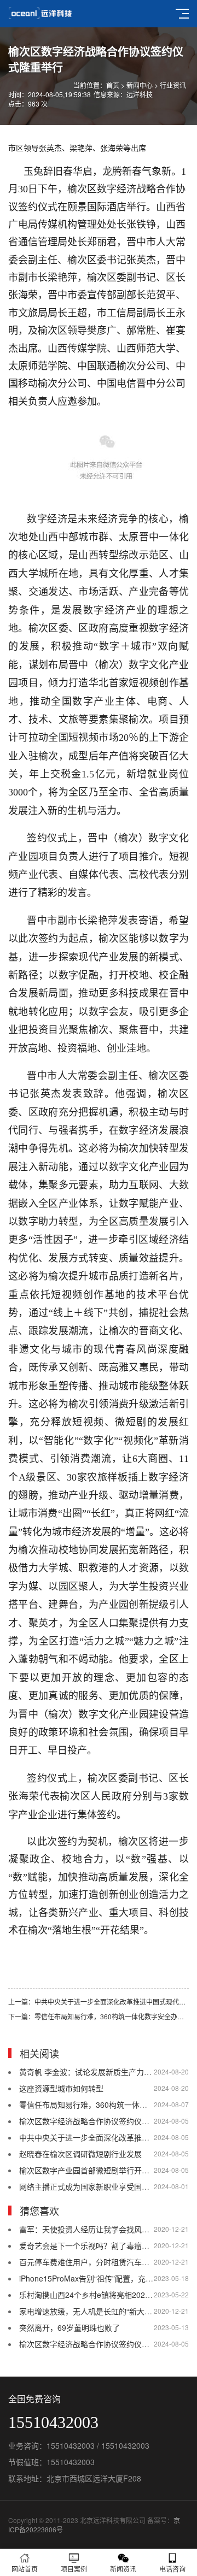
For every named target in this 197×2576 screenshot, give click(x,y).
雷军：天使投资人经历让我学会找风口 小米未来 (101, 2229)
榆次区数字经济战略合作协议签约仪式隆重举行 (100, 2121)
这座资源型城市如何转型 (61, 2088)
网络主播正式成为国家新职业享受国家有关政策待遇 (107, 2186)
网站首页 (25, 2569)
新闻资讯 (123, 2569)
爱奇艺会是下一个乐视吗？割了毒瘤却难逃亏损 (100, 2245)
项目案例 (74, 2569)
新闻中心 (140, 85)
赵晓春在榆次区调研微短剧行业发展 (80, 2154)
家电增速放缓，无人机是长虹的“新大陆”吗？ (95, 2311)
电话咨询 (172, 2569)
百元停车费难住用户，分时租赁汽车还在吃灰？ (100, 2262)
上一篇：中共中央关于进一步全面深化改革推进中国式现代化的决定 (99, 2002)
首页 (113, 85)
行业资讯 (173, 85)
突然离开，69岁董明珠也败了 (69, 2327)
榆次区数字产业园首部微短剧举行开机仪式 (92, 2170)
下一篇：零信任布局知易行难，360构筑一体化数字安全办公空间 (99, 2016)
